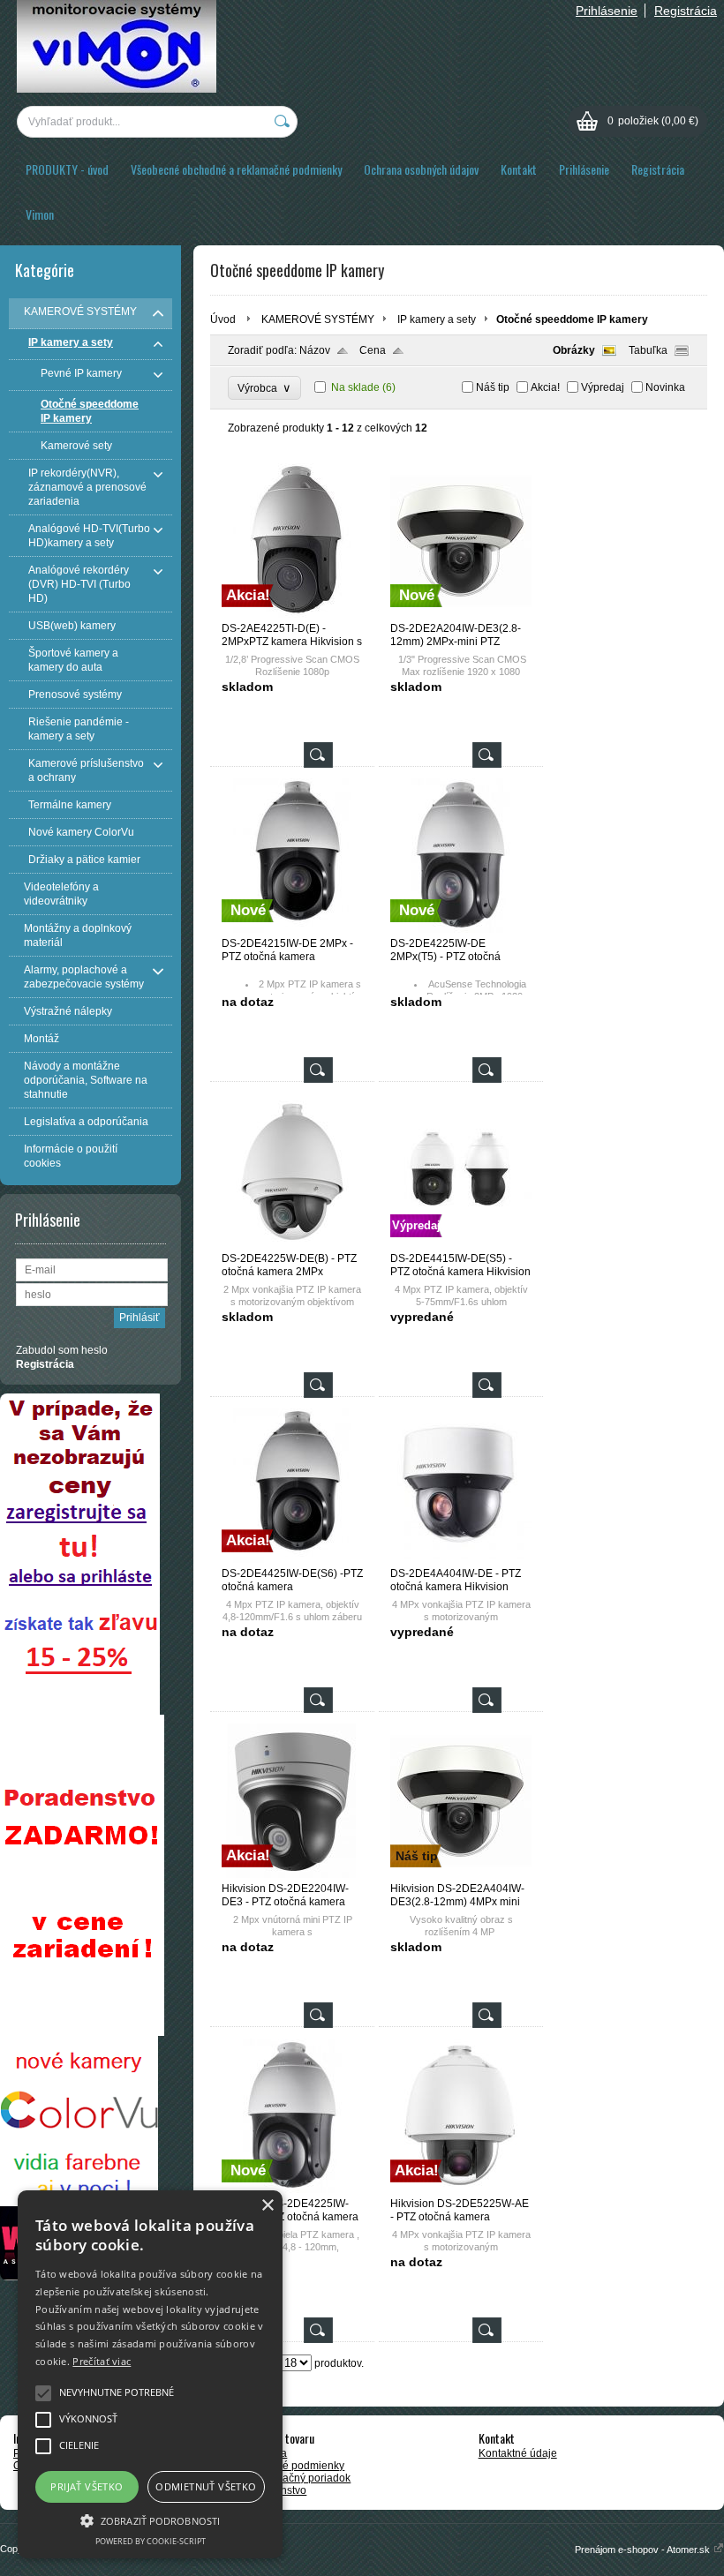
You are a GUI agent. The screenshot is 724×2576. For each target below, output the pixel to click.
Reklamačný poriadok (298, 2478)
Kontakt (519, 169)
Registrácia (686, 11)
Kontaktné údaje (518, 2453)
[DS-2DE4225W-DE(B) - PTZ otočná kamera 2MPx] (292, 1244)
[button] (150, 2520)
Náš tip (493, 387)
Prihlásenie (607, 11)
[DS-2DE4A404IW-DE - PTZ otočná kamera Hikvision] (461, 1559)
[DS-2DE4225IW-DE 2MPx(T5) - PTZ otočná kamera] (461, 929)
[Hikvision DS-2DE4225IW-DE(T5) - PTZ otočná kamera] (292, 2189)
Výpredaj (603, 387)
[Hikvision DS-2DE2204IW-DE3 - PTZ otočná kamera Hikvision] (292, 1874)
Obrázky (574, 350)
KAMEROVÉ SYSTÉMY (318, 319)
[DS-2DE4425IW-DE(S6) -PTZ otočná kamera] (292, 1559)
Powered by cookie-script (151, 2541)
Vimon (40, 214)
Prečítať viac (102, 2361)
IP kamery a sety (437, 319)
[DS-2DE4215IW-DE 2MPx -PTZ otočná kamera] (292, 929)
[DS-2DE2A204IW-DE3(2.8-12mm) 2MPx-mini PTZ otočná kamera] (461, 614)
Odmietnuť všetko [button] (206, 2486)
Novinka (665, 387)
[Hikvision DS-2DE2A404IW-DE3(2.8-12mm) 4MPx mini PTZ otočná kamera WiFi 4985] (461, 1874)
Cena (373, 350)
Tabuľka (648, 350)
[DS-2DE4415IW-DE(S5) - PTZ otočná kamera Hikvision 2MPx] (461, 1244)
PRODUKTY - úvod (67, 169)
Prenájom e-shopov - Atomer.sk (644, 2550)
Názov (315, 350)
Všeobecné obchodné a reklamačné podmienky (236, 169)
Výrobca (264, 388)
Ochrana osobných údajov (421, 169)
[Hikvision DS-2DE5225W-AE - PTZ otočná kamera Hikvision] (461, 2189)
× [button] (267, 2206)
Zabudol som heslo (62, 1350)
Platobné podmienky (295, 2466)
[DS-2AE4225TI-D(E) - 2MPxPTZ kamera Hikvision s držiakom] (292, 614)
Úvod (223, 319)
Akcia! (545, 387)
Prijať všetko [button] (87, 2486)
